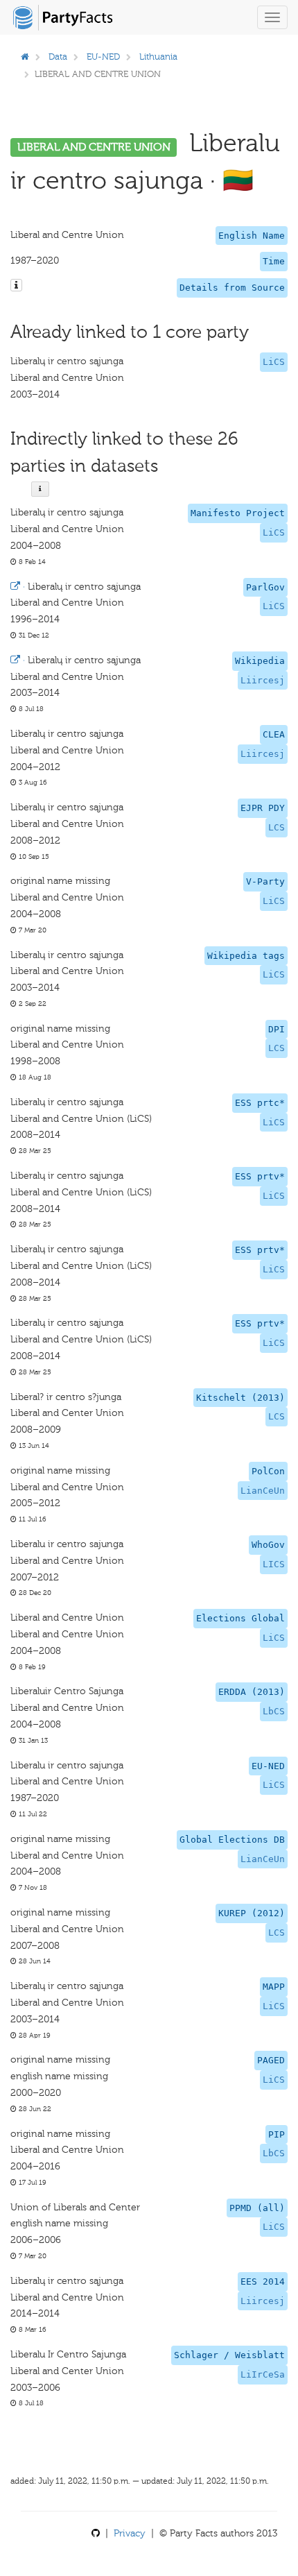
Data (58, 57)
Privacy (130, 2533)
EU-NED (103, 57)
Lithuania (158, 57)
